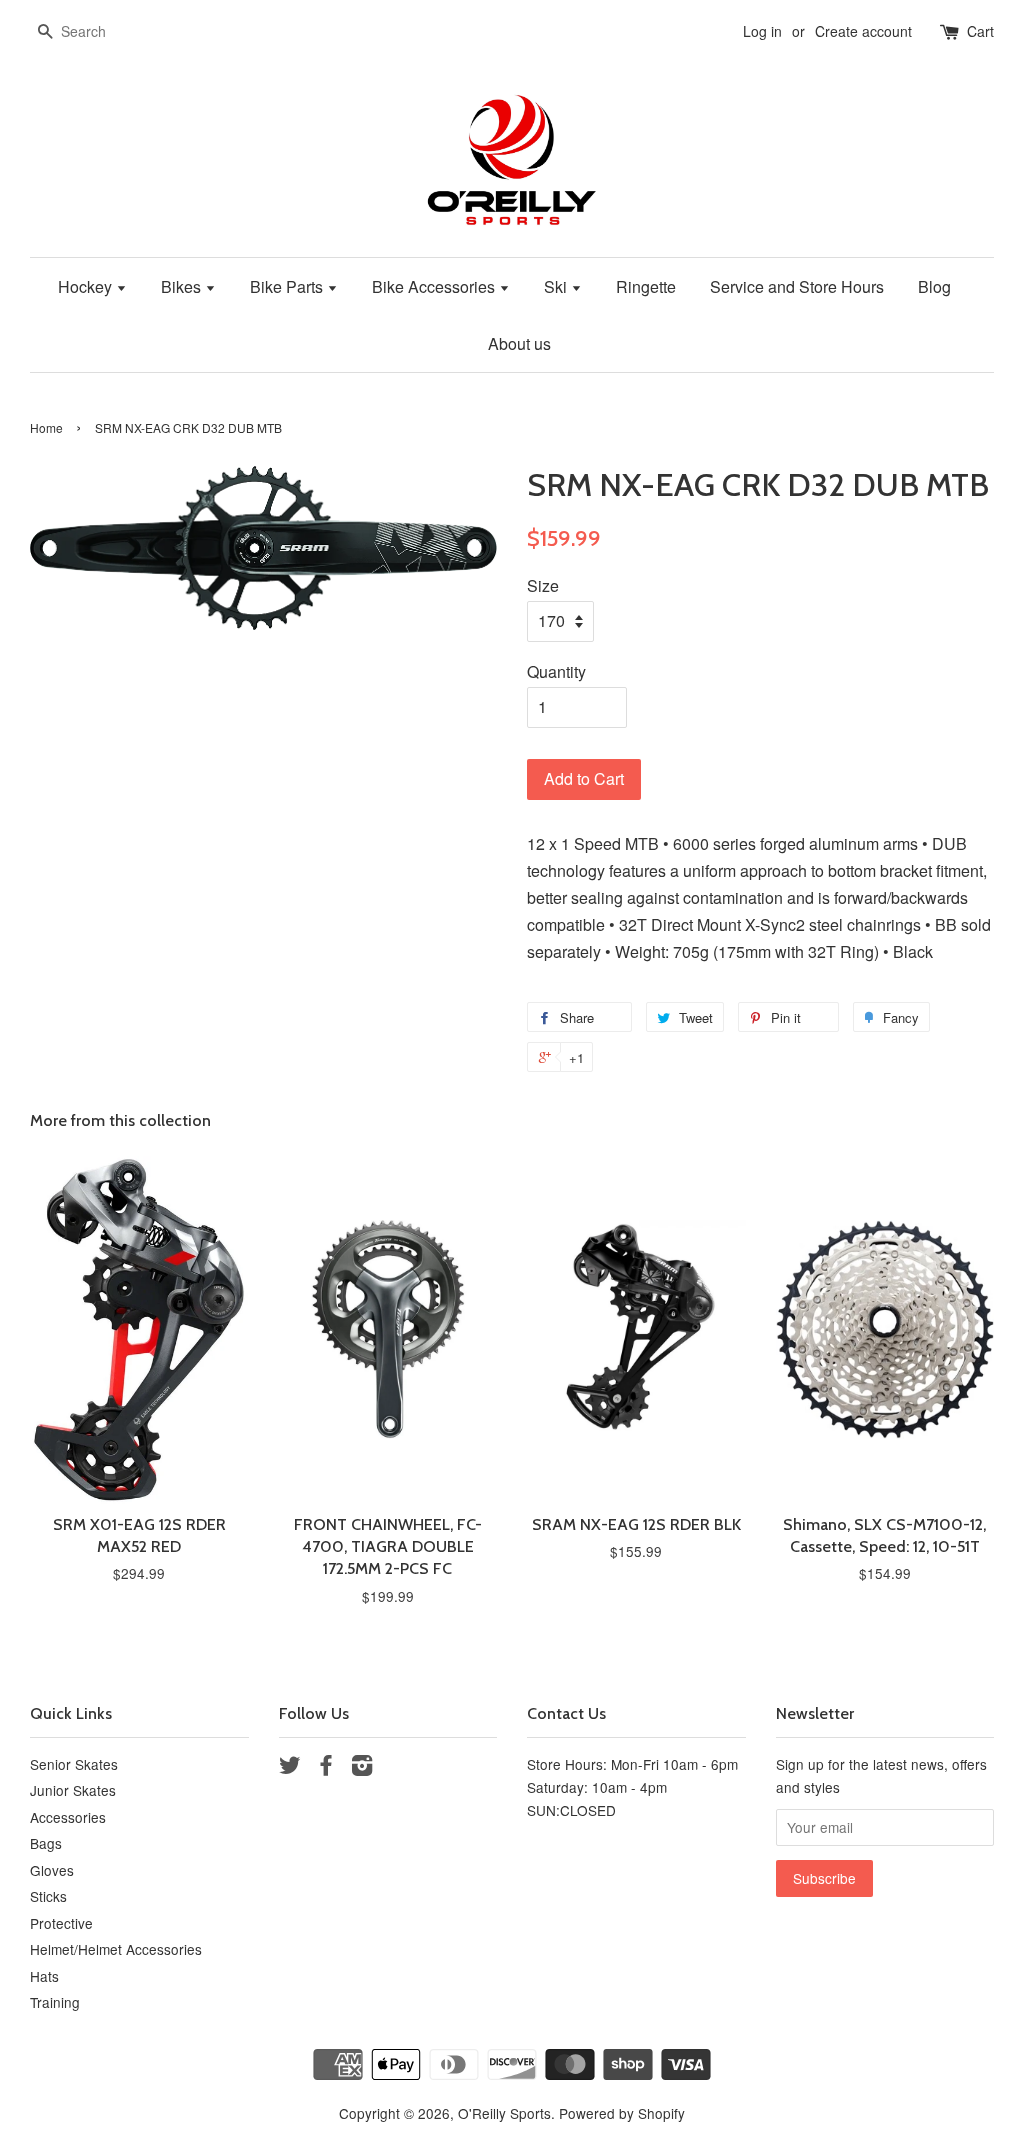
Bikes (183, 286)
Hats (44, 1976)
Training (55, 2002)
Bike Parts (288, 286)
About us (519, 343)
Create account (863, 31)
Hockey (87, 286)
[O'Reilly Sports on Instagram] (362, 1768)
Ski (557, 286)
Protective (61, 1923)
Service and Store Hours (797, 286)
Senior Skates (74, 1764)
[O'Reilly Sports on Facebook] (326, 1768)
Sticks (48, 1896)
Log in (762, 31)
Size (543, 585)
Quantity (556, 671)
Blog (934, 286)
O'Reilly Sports (504, 2113)
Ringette (646, 286)
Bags (46, 1843)
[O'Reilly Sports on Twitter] (290, 1768)
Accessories (68, 1817)
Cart (980, 31)
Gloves (52, 1870)
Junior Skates (73, 1790)
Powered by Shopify (622, 2113)
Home (46, 427)
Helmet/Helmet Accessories (116, 1949)
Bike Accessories (435, 286)
